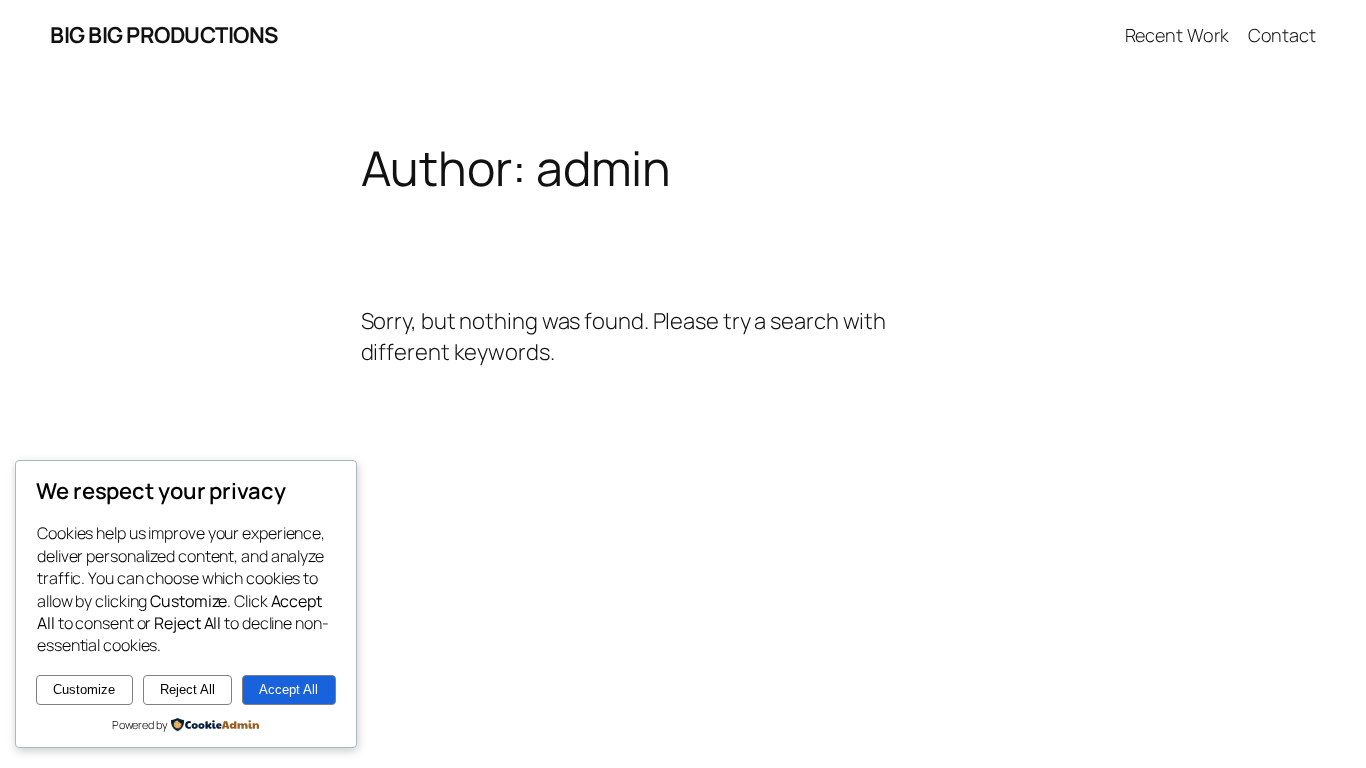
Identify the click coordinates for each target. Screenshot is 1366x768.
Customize (84, 689)
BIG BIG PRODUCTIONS (164, 35)
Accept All (288, 689)
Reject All (187, 689)
